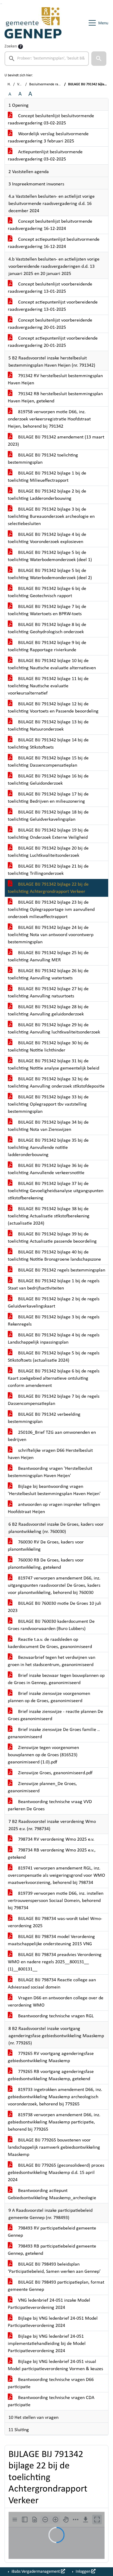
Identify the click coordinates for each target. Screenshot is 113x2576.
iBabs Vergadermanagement (36, 2572)
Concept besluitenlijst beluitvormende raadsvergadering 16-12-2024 (50, 225)
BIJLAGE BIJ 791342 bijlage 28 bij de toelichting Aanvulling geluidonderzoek (48, 1011)
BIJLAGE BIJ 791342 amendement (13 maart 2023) (56, 441)
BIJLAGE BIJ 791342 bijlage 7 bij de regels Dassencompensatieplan (54, 1400)
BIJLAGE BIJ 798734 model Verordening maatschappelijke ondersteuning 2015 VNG (51, 1940)
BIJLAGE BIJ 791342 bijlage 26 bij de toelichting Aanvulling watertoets (48, 975)
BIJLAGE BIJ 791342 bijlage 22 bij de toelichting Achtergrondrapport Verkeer (48, 888)
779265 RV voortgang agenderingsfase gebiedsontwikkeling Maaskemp (51, 2057)
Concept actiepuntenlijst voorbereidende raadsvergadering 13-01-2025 (53, 306)
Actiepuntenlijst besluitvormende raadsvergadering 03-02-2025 (45, 156)
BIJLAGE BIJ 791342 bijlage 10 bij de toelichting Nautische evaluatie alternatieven (52, 664)
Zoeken (11, 46)
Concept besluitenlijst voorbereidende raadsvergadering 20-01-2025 (50, 324)
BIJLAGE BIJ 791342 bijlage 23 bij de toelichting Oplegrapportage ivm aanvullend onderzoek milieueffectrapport (51, 910)
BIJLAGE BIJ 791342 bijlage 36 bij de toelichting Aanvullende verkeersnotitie (48, 1169)
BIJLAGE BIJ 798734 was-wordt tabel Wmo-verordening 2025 (55, 1922)
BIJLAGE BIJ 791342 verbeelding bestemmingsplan (44, 1418)
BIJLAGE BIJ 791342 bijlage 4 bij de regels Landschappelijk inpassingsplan (54, 1339)
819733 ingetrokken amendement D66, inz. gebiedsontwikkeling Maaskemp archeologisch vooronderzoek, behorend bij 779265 (55, 2097)
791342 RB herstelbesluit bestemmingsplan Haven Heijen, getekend (55, 398)
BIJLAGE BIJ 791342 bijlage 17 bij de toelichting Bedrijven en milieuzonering (48, 798)
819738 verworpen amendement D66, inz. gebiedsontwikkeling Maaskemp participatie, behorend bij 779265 (54, 2122)
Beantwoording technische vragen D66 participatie (51, 2383)
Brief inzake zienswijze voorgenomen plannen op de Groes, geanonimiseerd (49, 1697)
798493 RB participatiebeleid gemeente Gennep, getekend (52, 2250)
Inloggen (83, 2572)
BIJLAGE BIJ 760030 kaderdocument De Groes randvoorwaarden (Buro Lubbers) (51, 1625)
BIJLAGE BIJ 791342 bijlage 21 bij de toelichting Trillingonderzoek (48, 870)
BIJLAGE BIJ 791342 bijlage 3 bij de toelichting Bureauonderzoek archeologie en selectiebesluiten (51, 517)
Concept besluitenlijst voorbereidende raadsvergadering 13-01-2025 (50, 288)
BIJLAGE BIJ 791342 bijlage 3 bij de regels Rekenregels (54, 1321)
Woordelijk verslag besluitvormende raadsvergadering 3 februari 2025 (48, 138)
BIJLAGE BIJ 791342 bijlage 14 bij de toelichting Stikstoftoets (48, 744)
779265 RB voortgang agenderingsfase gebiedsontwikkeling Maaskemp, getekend (51, 2075)
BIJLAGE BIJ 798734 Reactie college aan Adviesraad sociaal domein (52, 1984)
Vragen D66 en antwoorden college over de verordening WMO (56, 2002)
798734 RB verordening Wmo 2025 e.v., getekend (52, 1854)
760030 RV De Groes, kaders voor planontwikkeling (46, 1546)
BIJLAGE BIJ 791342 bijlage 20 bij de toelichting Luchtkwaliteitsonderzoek (48, 852)
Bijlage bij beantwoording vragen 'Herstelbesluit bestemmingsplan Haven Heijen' (54, 1490)
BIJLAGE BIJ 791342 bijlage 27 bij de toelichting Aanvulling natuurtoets (48, 993)
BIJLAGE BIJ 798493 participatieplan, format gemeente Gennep (56, 2286)
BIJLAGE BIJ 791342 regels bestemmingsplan (61, 1270)
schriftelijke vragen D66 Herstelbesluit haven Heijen (50, 1454)
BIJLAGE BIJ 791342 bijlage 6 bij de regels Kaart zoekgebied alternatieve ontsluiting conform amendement (54, 1378)
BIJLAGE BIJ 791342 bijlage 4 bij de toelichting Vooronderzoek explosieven (47, 538)
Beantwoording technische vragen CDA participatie (51, 2401)
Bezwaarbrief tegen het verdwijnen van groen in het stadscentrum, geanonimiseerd (52, 1661)
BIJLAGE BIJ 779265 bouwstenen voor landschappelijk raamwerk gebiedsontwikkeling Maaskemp (54, 2147)
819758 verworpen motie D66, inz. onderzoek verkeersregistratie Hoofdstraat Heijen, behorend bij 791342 (49, 419)
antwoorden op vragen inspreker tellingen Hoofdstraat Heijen (54, 1508)
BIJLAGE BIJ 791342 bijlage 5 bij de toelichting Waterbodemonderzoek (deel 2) (50, 574)
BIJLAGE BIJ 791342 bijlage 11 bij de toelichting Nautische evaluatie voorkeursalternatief (48, 686)
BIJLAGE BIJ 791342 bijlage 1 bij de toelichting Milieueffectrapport (47, 477)
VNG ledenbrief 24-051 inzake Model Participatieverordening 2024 (49, 2304)
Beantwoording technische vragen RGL (55, 2016)
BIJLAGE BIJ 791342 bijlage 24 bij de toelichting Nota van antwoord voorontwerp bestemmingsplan (51, 935)
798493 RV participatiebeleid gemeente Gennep (52, 2232)
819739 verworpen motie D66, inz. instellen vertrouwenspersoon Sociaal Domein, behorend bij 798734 (56, 1901)
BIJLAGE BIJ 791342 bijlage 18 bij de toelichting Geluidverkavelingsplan (48, 816)
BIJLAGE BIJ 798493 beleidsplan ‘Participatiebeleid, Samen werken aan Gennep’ (54, 2268)
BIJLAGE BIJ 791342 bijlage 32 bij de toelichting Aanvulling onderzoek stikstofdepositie (56, 1083)
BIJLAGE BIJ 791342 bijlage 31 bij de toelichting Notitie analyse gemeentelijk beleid (53, 1065)
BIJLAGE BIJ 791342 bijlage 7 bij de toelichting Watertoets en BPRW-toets (47, 610)
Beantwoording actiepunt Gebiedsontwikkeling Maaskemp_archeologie (52, 2194)
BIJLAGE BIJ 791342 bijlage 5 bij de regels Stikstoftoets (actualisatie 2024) (54, 1357)
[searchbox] (47, 59)
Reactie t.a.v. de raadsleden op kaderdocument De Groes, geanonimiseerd (50, 1643)
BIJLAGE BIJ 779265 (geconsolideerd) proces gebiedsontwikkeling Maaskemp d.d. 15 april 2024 (56, 2173)
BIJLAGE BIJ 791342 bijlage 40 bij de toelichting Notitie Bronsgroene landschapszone (54, 1256)
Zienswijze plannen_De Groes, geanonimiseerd (42, 1787)
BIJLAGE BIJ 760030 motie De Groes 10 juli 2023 (55, 1607)
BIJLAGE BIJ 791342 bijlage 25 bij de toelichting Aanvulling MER (48, 957)
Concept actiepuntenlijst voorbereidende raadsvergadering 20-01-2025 (53, 342)
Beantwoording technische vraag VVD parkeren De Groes (50, 1805)
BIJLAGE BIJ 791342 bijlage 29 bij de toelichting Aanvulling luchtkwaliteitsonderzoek (54, 1029)
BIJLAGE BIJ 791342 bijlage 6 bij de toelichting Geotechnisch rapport (47, 592)
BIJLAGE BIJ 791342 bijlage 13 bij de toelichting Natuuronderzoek (48, 726)
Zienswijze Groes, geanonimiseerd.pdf (55, 1773)
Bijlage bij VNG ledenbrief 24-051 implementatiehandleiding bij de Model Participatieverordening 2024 (47, 2344)
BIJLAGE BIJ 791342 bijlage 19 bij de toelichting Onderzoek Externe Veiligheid (48, 834)
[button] (99, 59)
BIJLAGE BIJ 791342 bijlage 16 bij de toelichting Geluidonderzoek (48, 780)
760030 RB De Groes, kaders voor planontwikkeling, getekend (46, 1564)
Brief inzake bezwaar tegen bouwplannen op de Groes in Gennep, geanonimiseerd (56, 1679)
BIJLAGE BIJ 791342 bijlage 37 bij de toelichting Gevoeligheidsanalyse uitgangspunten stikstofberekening (56, 1191)
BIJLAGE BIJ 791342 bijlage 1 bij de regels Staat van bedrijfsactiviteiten (54, 1285)
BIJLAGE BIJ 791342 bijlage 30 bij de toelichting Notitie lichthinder (48, 1047)
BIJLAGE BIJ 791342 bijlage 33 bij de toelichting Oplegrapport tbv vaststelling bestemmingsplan (48, 1104)
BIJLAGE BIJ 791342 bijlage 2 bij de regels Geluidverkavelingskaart (54, 1303)
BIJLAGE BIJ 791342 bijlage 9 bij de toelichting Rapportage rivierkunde (47, 646)
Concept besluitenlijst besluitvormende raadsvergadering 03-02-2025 (51, 120)
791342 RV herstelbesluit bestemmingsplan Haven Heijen (55, 380)
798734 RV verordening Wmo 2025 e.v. (56, 1839)
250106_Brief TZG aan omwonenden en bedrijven (52, 1436)
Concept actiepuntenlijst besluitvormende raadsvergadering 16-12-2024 (54, 243)
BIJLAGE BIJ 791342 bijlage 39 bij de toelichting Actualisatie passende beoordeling (52, 1238)
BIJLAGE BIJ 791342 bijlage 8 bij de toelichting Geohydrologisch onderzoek (47, 628)
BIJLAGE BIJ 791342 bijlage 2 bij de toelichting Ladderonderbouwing (47, 495)
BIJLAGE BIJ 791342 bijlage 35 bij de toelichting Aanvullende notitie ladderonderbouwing (48, 1148)
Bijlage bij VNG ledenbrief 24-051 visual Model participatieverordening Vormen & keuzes (55, 2365)
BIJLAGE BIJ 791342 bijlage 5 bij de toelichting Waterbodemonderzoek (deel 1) (50, 556)
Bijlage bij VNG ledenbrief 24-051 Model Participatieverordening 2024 (53, 2322)
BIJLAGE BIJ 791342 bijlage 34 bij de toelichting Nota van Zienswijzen (48, 1126)
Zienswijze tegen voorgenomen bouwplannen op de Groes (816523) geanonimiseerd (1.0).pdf (43, 1755)
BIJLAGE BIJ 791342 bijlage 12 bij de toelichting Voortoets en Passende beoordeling (53, 708)
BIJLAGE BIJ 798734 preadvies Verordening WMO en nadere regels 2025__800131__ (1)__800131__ (55, 1962)
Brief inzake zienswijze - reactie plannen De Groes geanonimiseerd (55, 1715)
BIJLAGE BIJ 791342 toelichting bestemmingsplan (43, 459)
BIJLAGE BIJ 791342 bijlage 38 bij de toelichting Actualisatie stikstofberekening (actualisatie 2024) (49, 1216)
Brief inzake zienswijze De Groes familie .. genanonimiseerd (54, 1733)
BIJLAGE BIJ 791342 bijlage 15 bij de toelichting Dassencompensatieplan (48, 762)
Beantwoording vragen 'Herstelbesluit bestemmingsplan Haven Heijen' (50, 1472)
